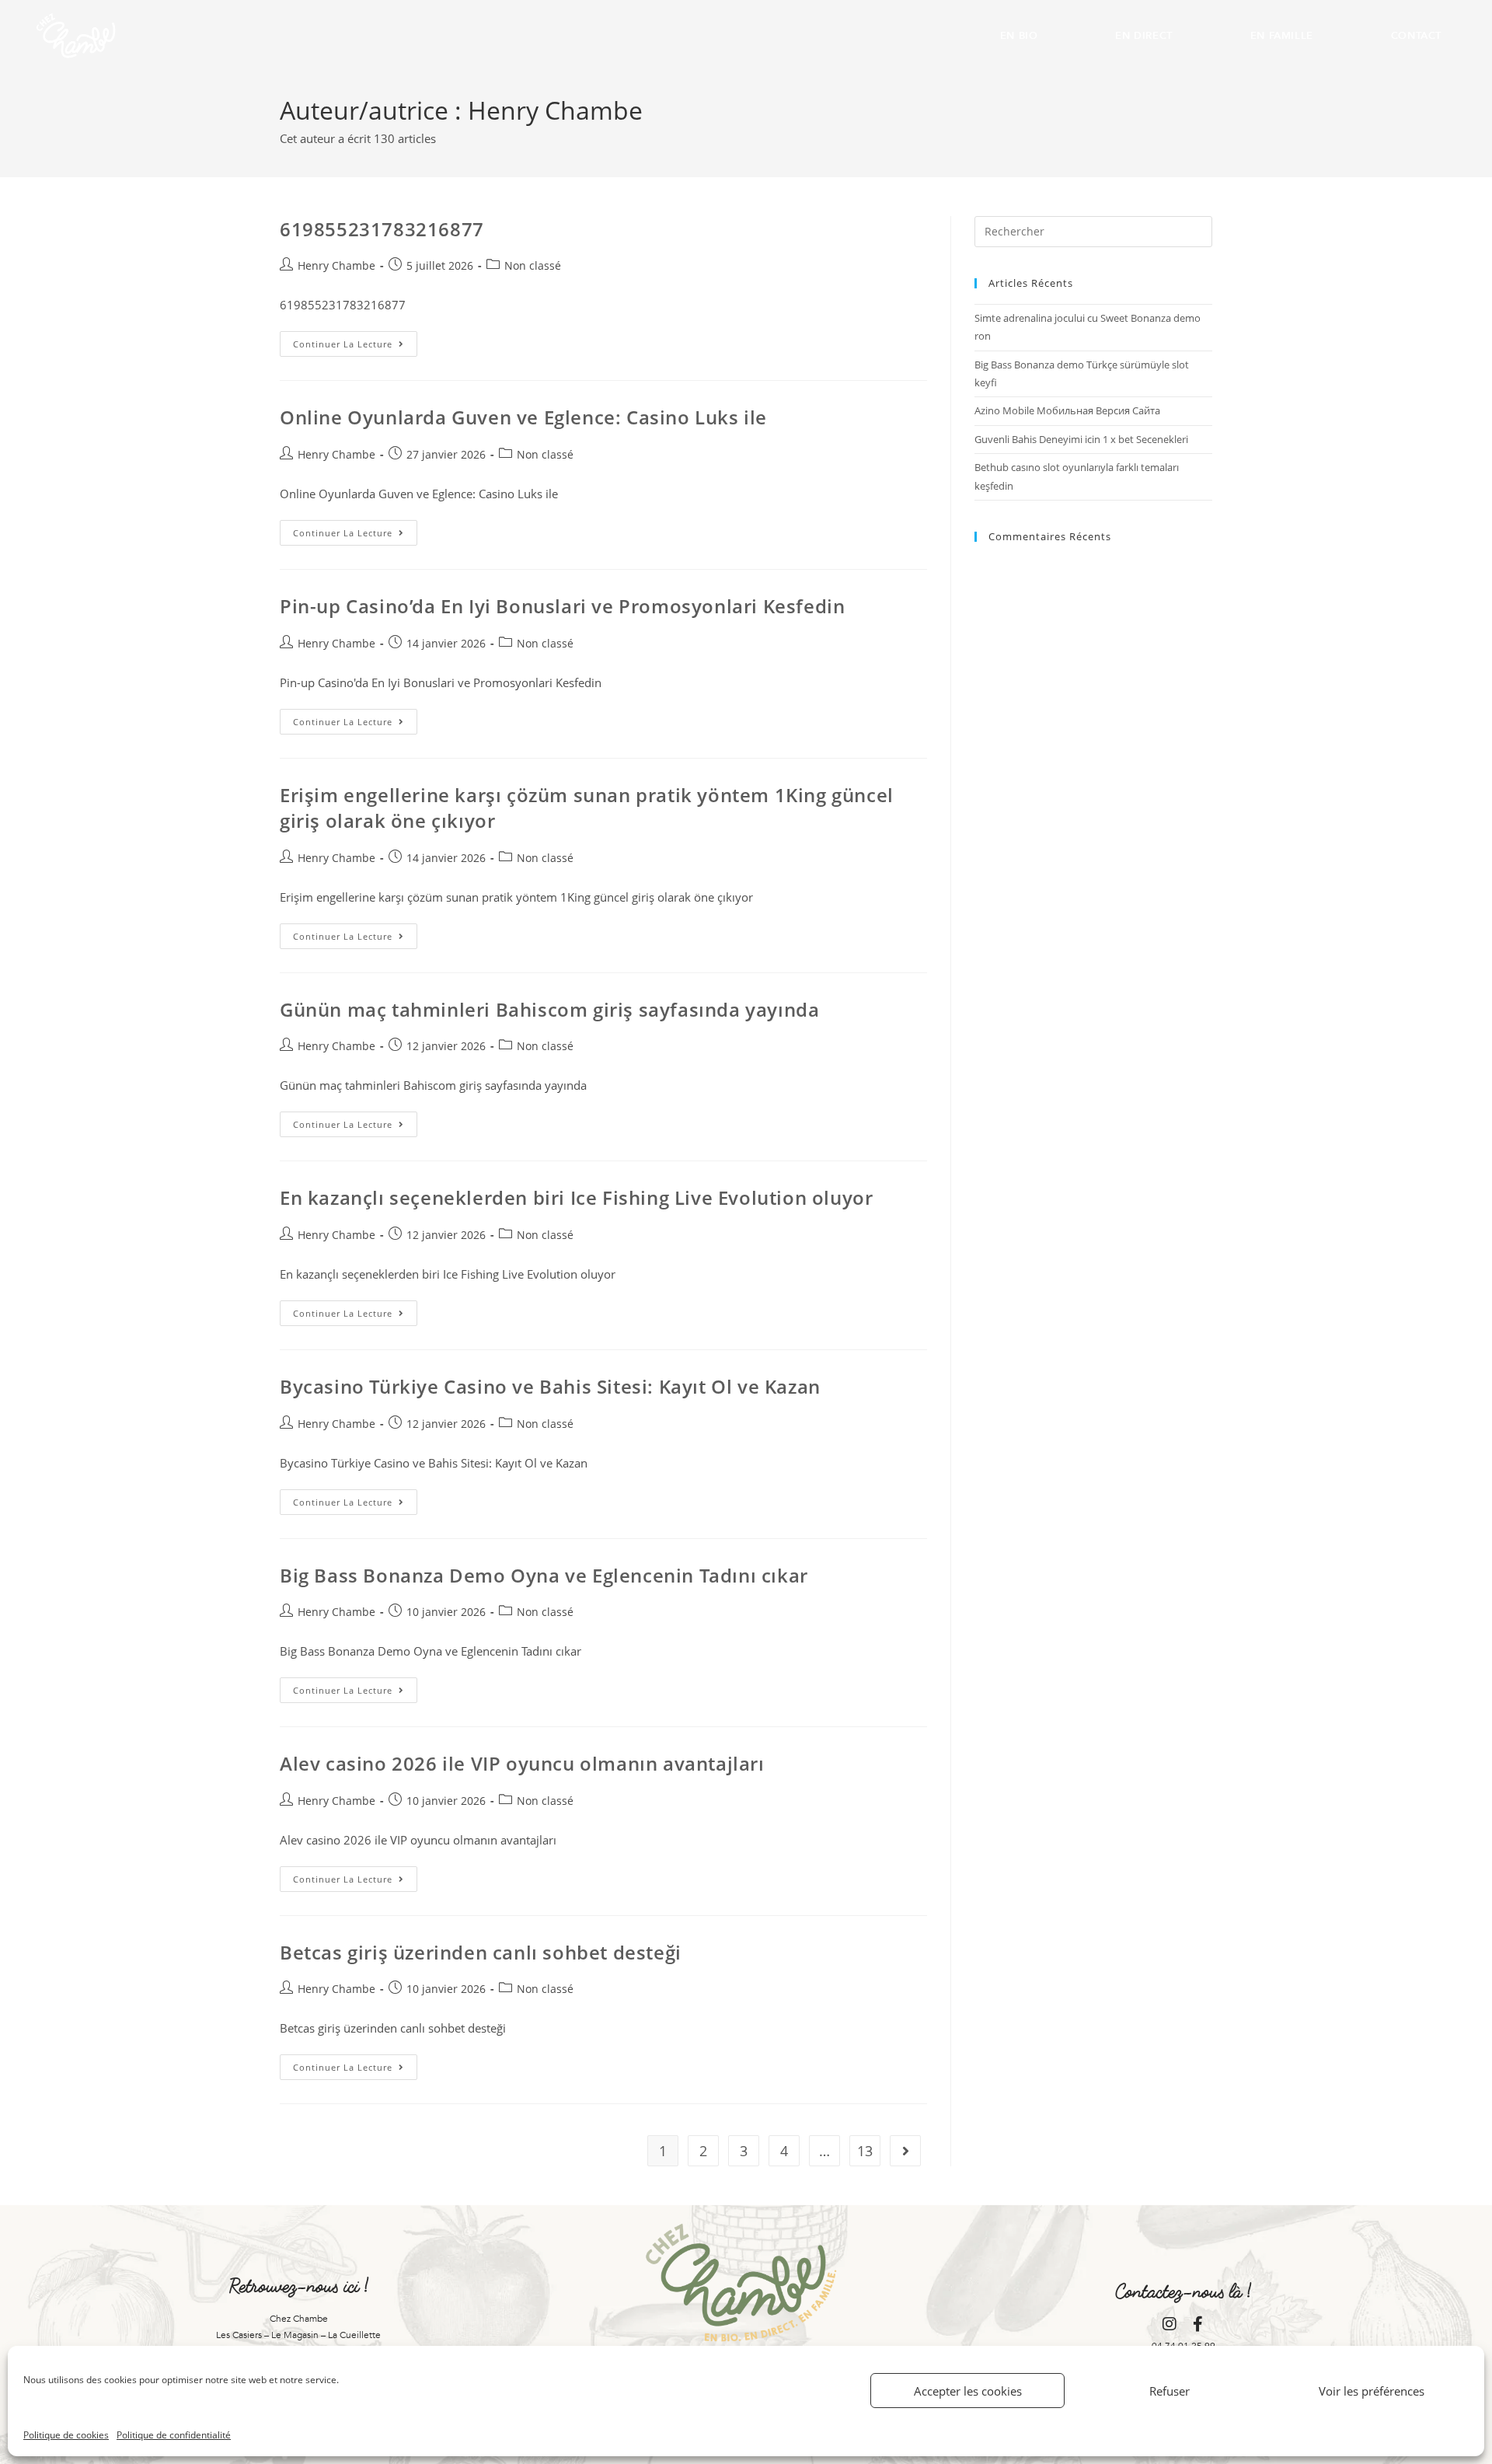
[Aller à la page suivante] (905, 2151)
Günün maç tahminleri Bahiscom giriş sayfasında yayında (549, 1009)
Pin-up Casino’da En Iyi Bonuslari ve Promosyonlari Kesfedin (562, 606)
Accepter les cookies (968, 2391)
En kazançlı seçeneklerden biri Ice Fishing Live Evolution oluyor (576, 1197)
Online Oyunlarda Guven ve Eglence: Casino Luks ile (523, 417)
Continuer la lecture (355, 340)
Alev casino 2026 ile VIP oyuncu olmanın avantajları (522, 1763)
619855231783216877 (382, 229)
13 (865, 2151)
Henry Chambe (336, 265)
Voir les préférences (1372, 2391)
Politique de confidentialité (174, 2435)
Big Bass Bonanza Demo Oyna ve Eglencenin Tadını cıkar (544, 1575)
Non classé (533, 265)
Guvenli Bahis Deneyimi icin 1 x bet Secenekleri (1081, 439)
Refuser (1170, 2391)
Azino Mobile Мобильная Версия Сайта (1067, 410)
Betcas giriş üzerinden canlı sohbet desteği (481, 1952)
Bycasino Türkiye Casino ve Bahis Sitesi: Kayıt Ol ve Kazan (550, 1386)
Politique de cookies (66, 2435)
